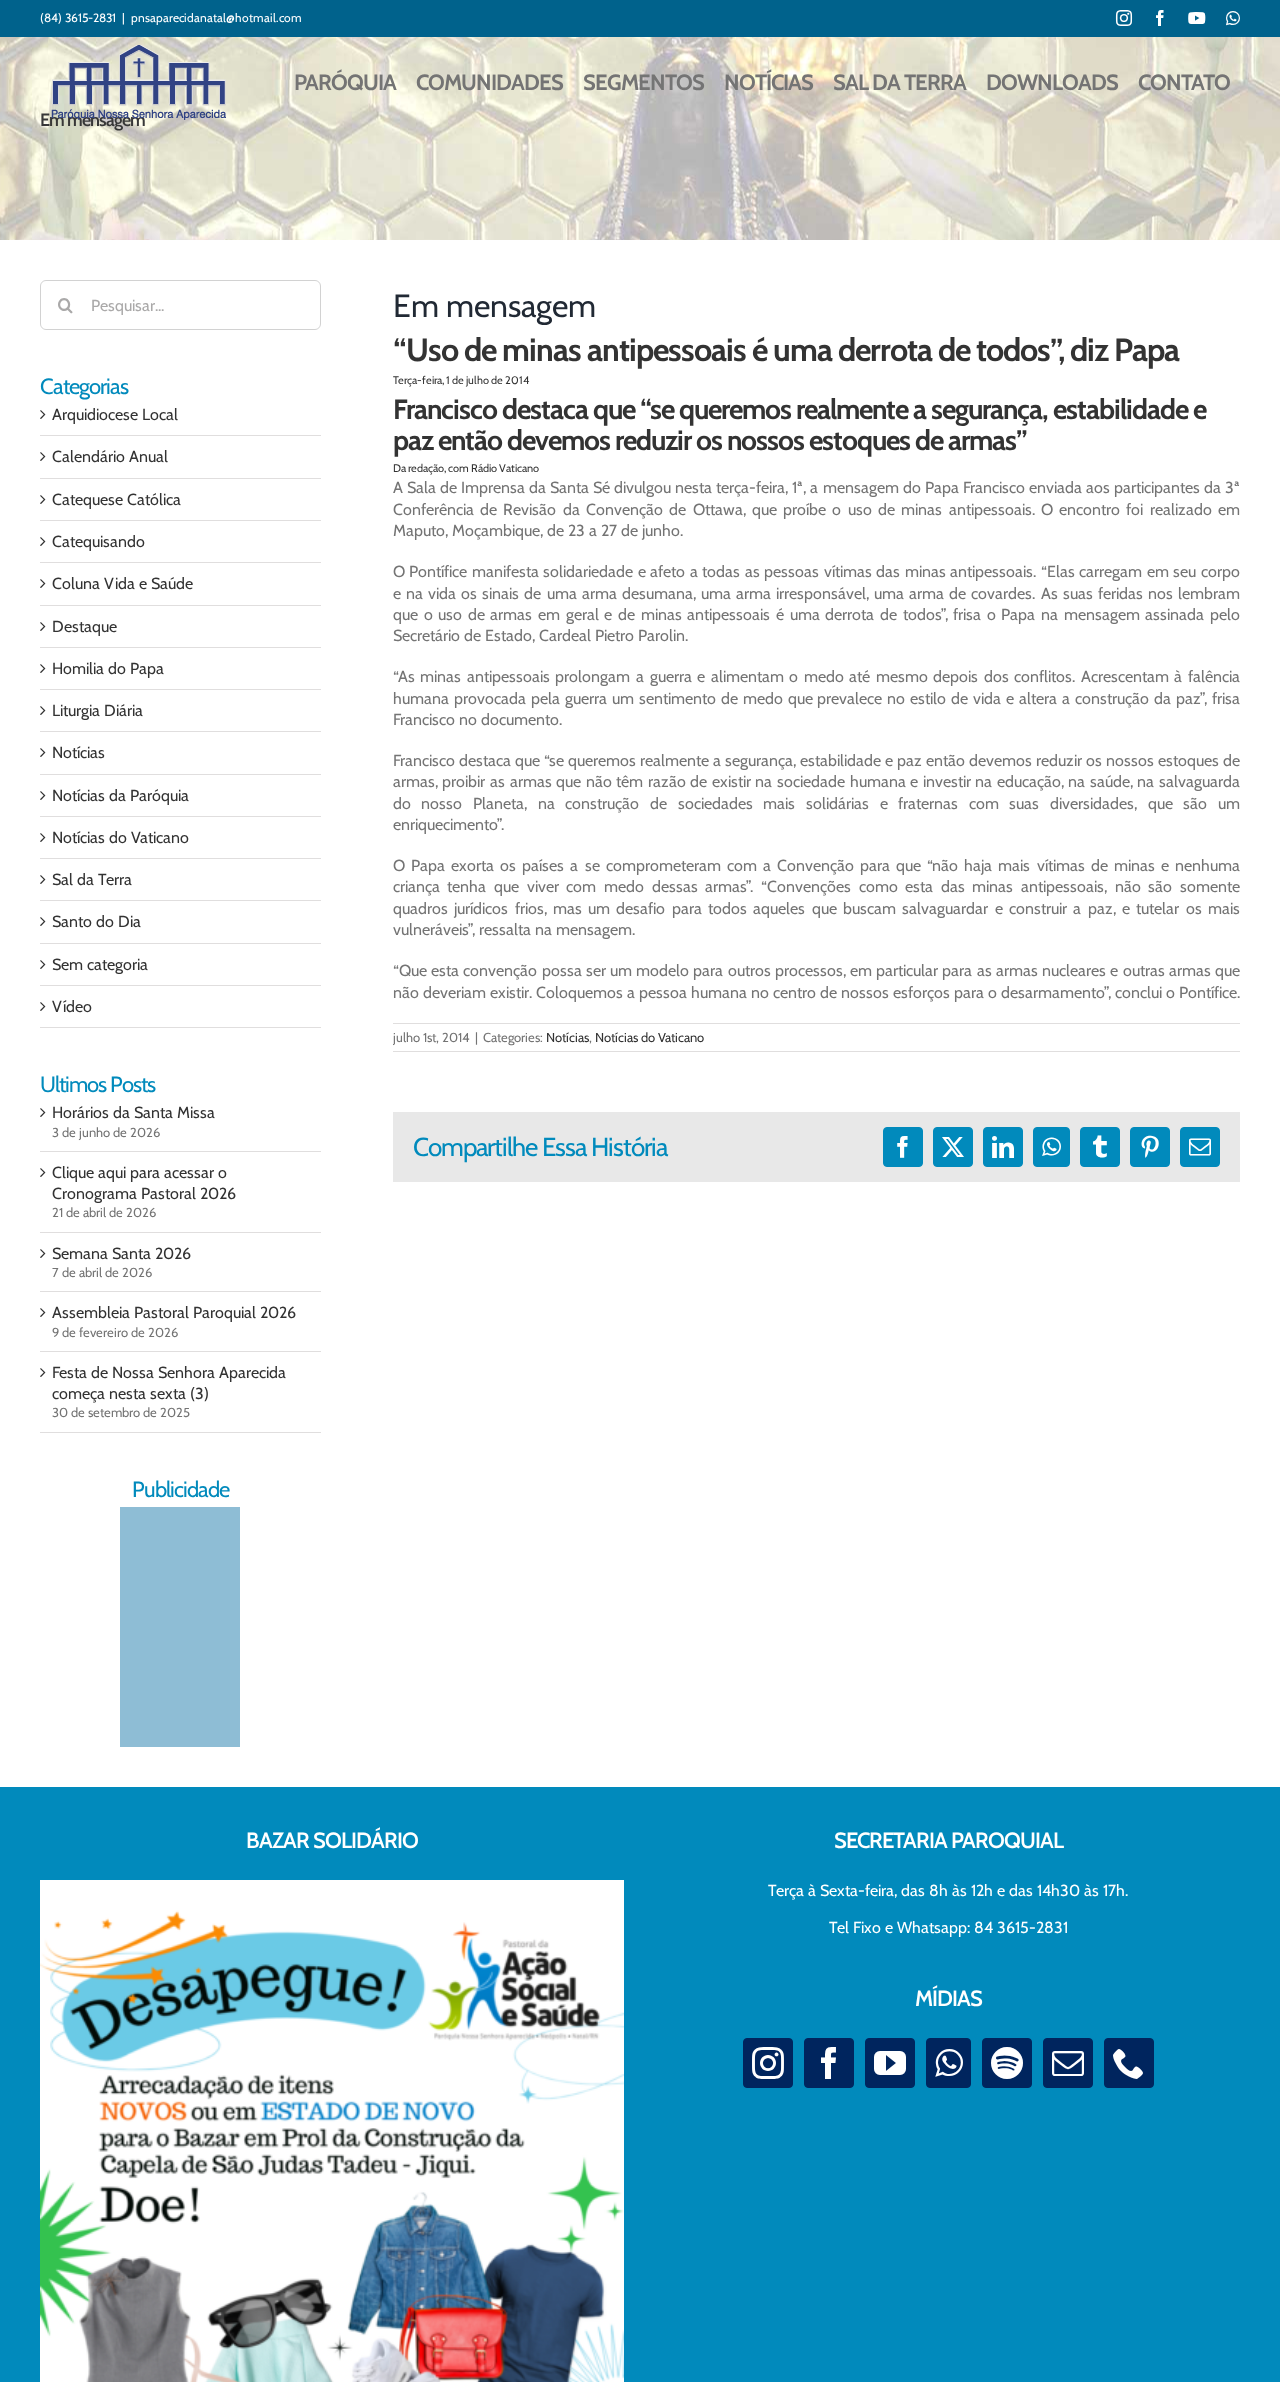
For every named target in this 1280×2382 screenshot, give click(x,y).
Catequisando (98, 541)
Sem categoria (100, 964)
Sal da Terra (92, 879)
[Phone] (1129, 2063)
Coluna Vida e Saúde (122, 583)
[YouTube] (890, 2063)
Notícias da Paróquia (120, 795)
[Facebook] (829, 2063)
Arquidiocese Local (115, 414)
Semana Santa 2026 (121, 1253)
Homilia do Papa (108, 668)
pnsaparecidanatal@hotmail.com (216, 17)
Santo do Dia (96, 921)
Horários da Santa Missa (133, 1112)
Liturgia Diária (97, 710)
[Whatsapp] (948, 2063)
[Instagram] (768, 2063)
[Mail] (1068, 2063)
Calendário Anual (110, 456)
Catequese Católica (116, 499)
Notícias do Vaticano (649, 1037)
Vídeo (72, 1006)
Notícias (567, 1037)
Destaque (84, 626)
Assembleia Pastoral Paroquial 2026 (174, 1312)
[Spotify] (1007, 2063)
